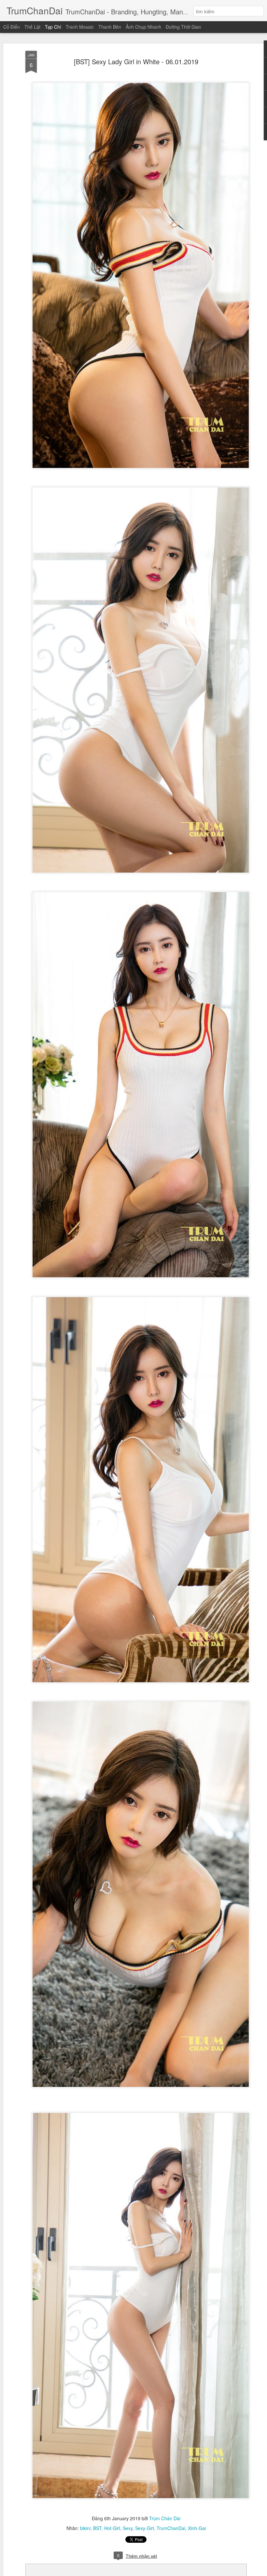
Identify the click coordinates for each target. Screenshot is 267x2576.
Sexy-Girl (145, 2528)
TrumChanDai (171, 2528)
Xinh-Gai (197, 2528)
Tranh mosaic (80, 27)
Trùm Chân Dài (165, 2518)
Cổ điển (12, 27)
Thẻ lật (32, 27)
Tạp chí (53, 27)
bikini (85, 2528)
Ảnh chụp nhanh (143, 27)
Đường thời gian (183, 27)
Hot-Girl (112, 2528)
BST (97, 2528)
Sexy (128, 2528)
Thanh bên (110, 27)
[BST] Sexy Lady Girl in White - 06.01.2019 (136, 61)
